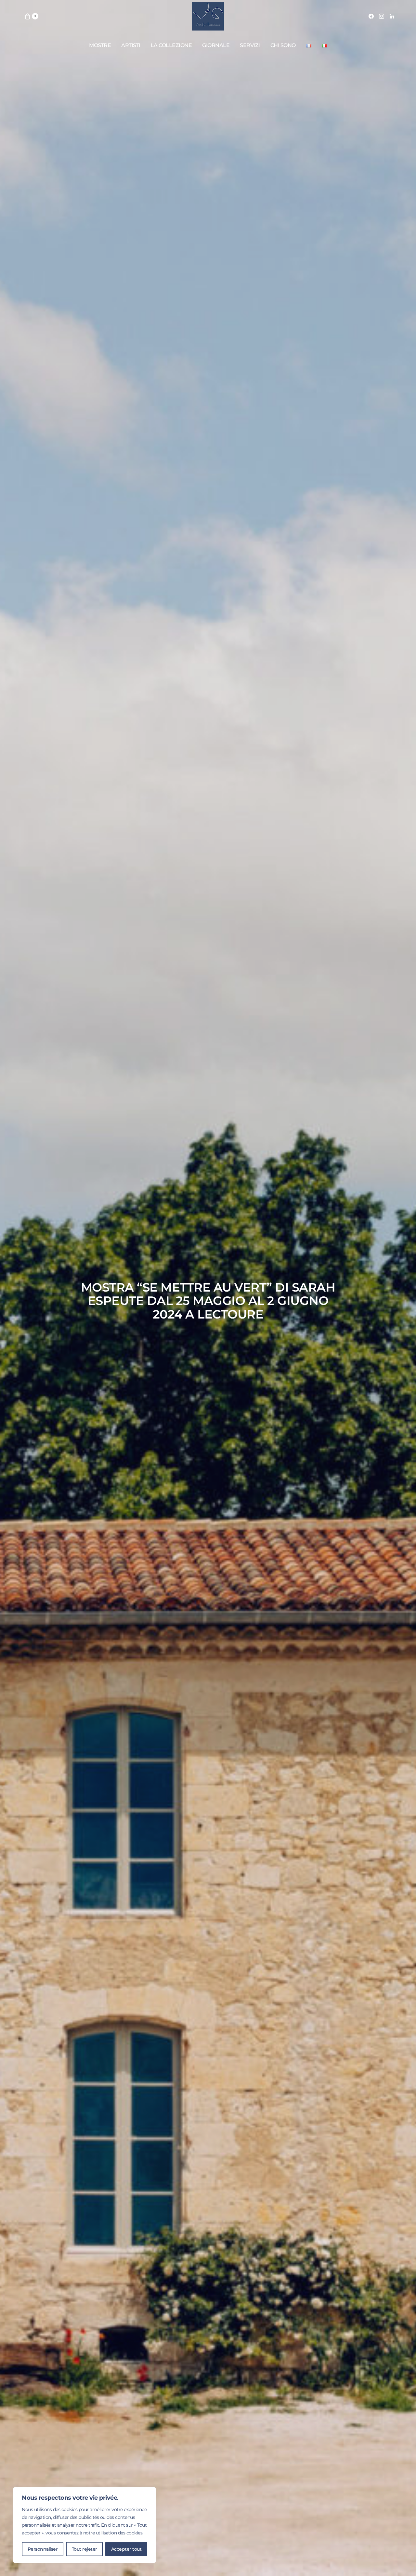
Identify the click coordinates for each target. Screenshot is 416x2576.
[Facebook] (371, 16)
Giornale (216, 45)
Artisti (131, 45)
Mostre (100, 45)
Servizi (250, 45)
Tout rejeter (84, 2549)
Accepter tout (126, 2549)
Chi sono (283, 45)
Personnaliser (43, 2549)
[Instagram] (382, 16)
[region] (84, 2525)
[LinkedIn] (392, 16)
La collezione (171, 45)
